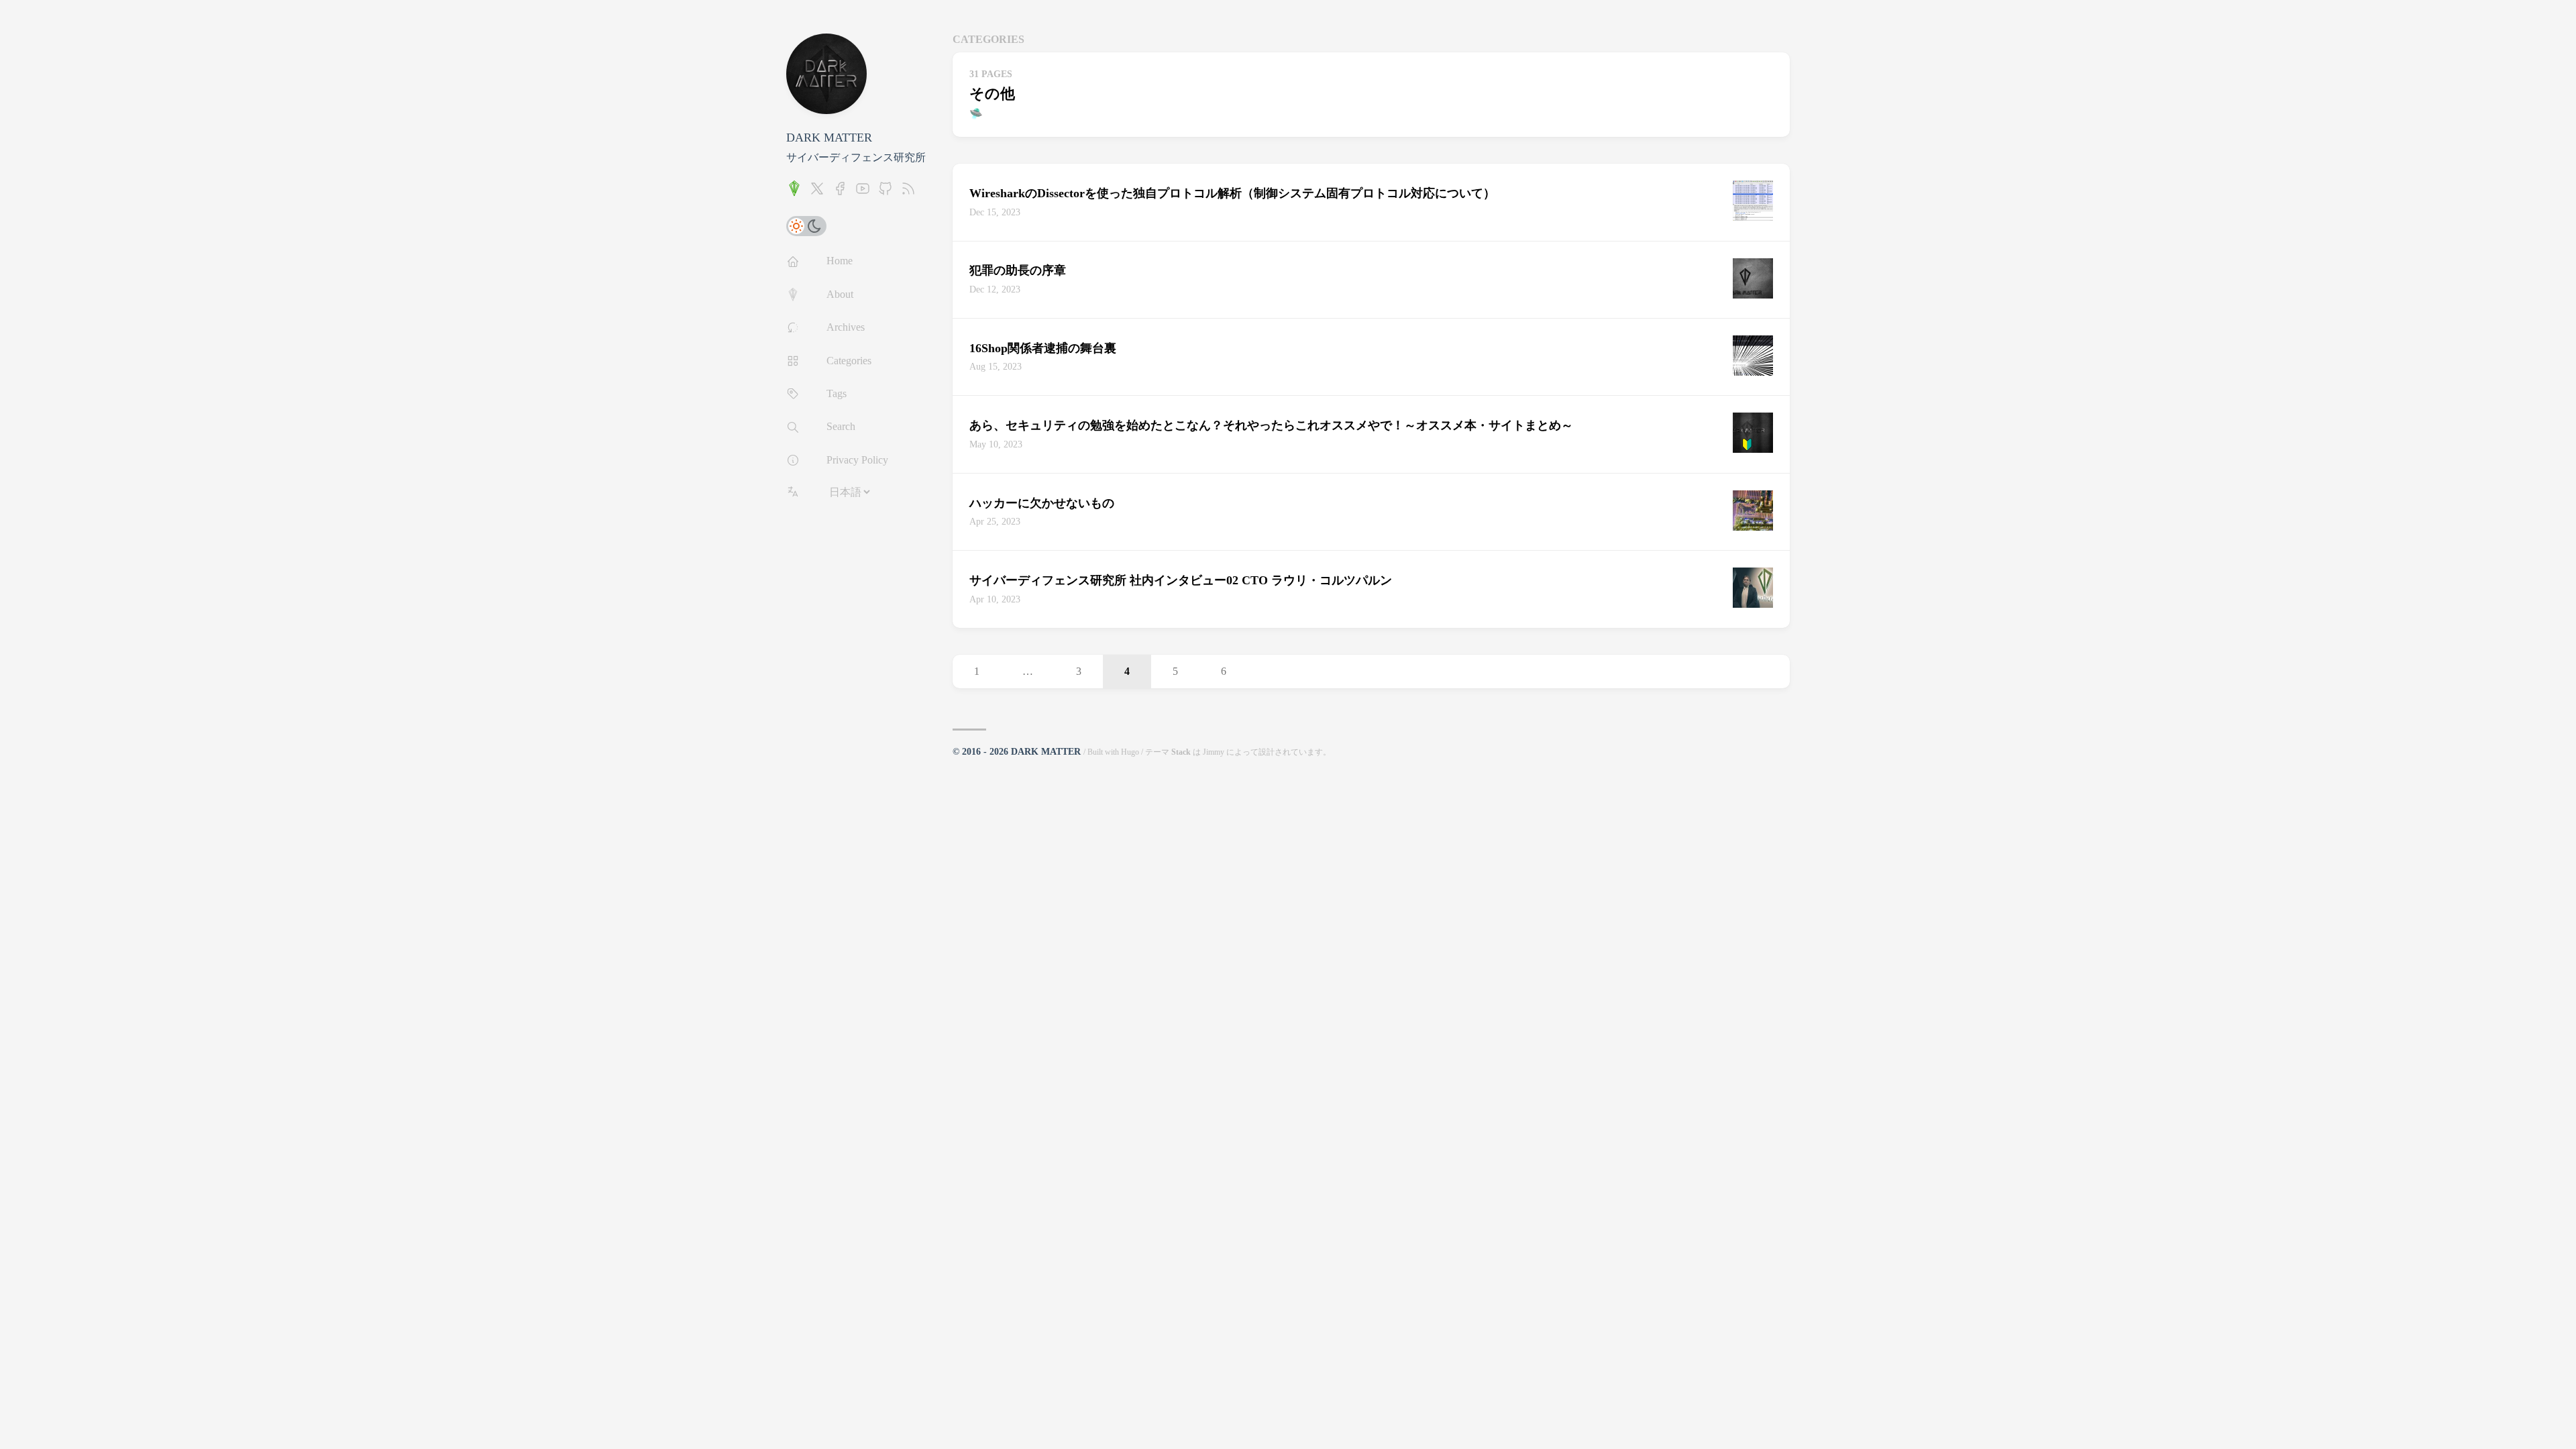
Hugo (1130, 752)
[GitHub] (885, 193)
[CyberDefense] (794, 193)
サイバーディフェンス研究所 (856, 157)
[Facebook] (840, 193)
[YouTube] (863, 193)
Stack (1181, 752)
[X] (817, 193)
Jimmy (1214, 752)
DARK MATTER (829, 138)
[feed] (908, 193)
